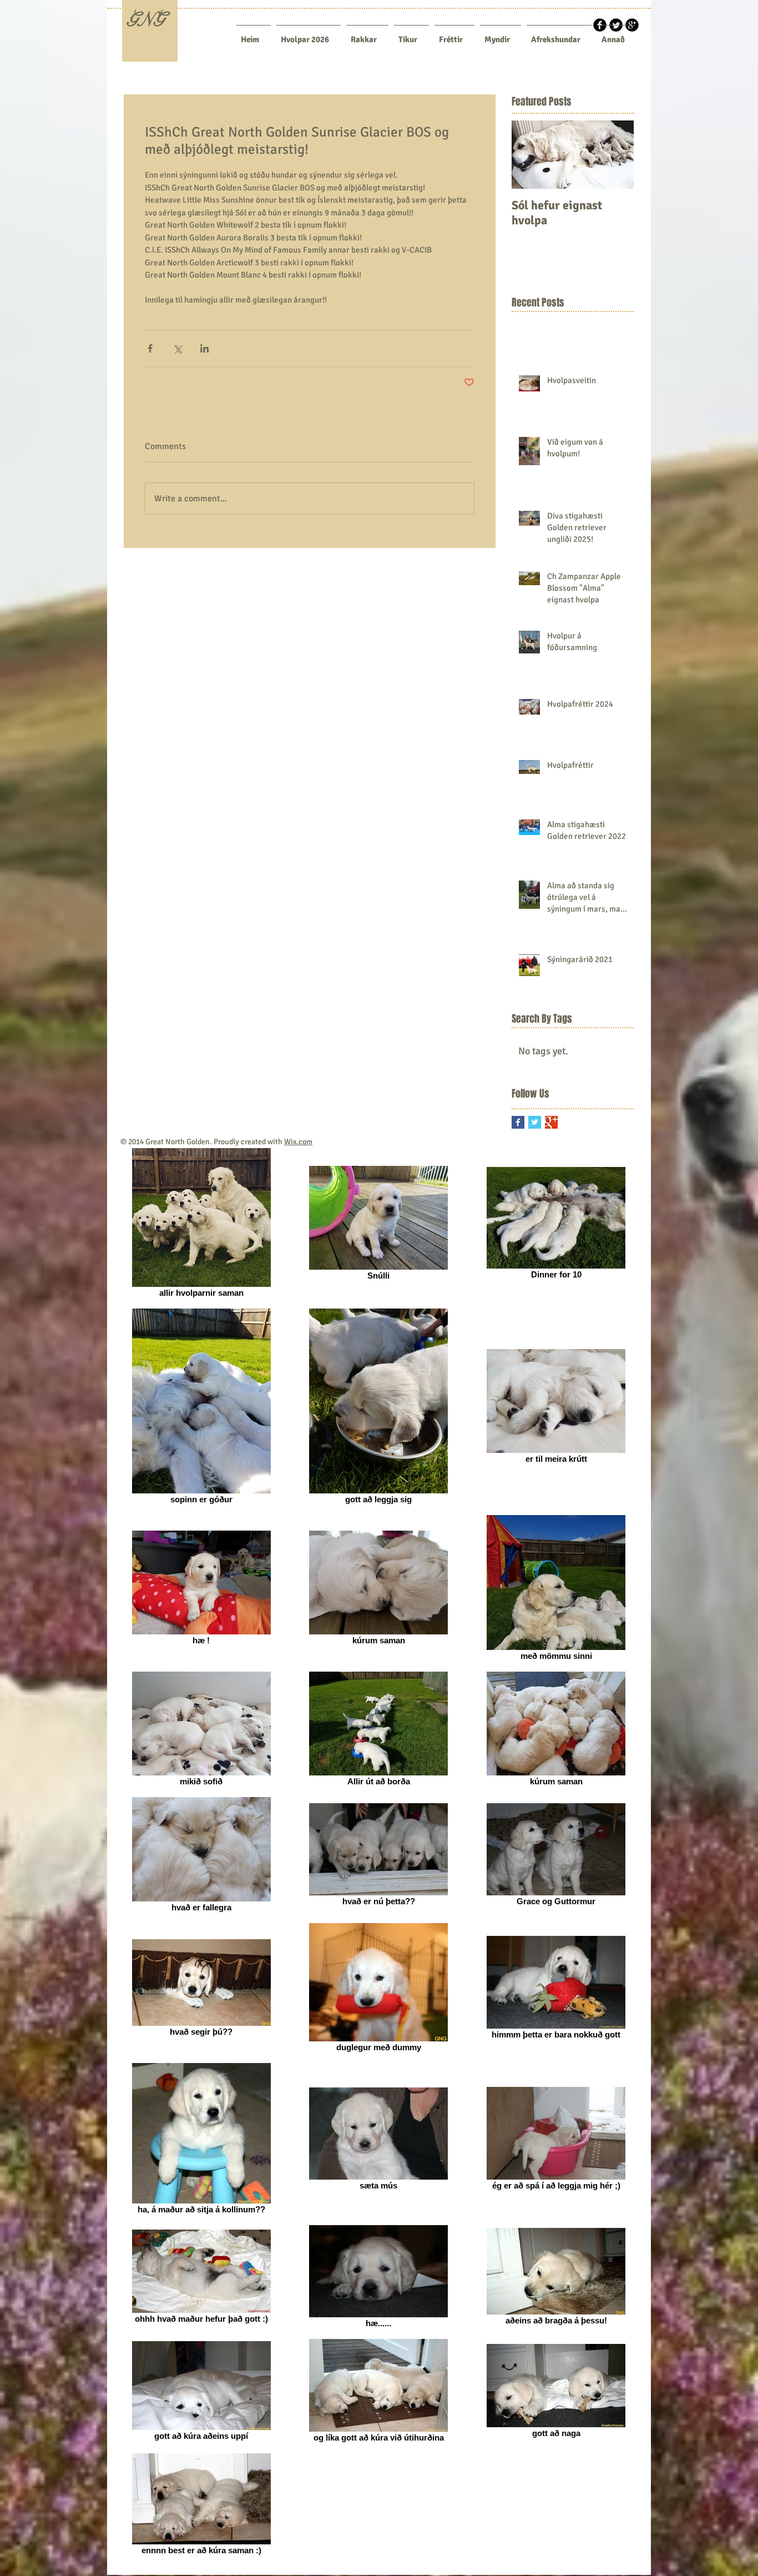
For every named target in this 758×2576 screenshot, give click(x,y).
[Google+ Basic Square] (551, 1122)
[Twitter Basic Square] (535, 1122)
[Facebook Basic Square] (518, 1122)
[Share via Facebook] (150, 348)
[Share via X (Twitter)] (177, 348)
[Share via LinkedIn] (204, 348)
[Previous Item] (529, 155)
